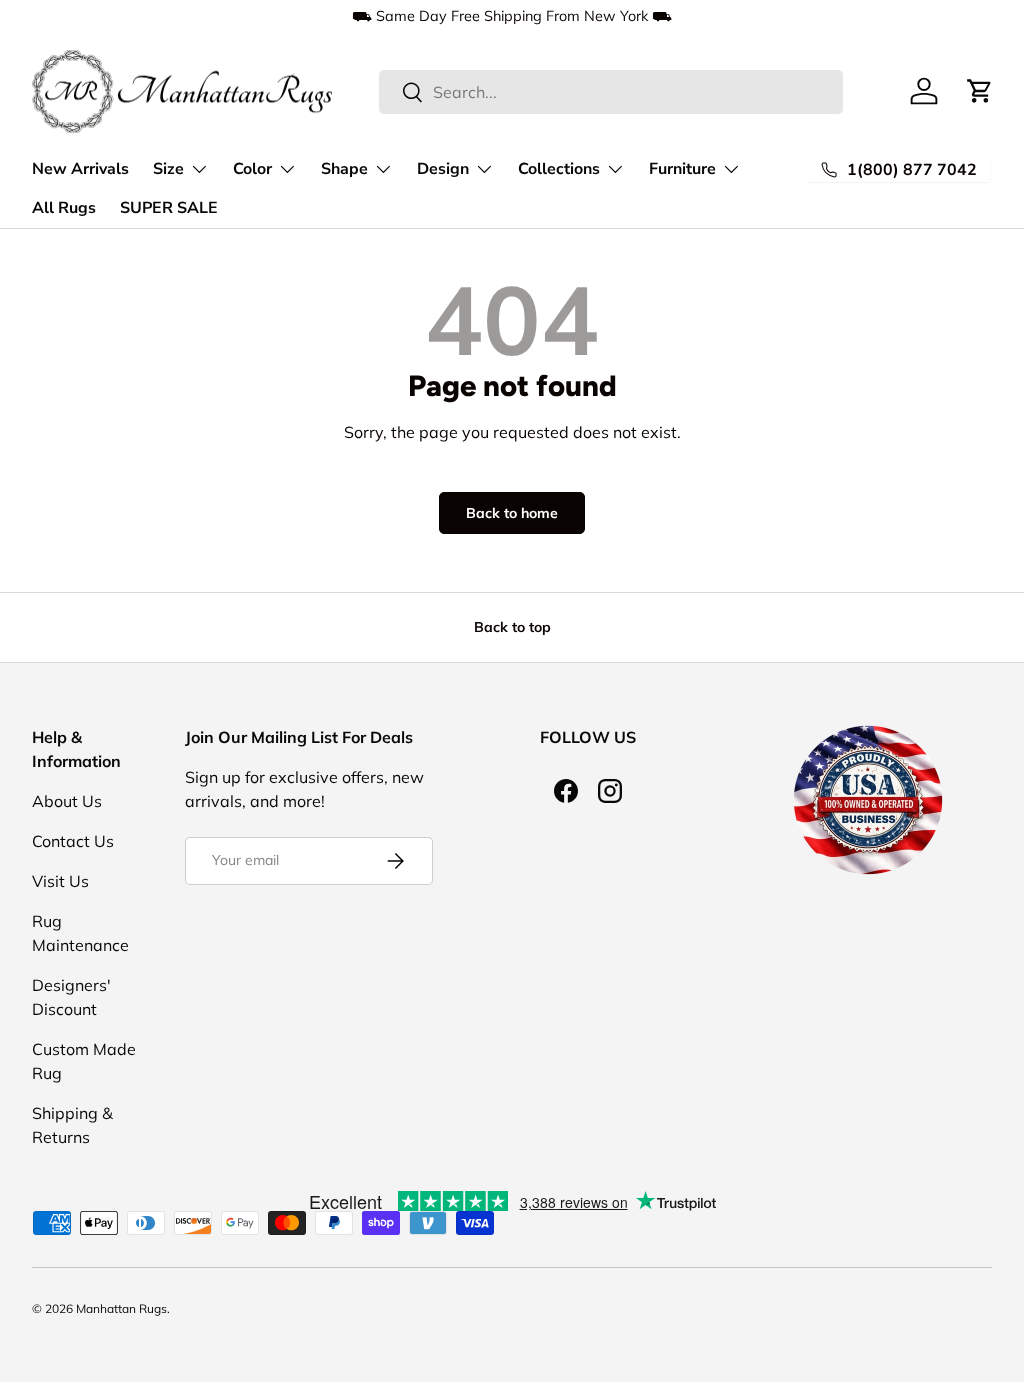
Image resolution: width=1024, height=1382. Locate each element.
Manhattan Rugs (121, 1308)
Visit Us (60, 881)
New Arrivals (80, 169)
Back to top (512, 627)
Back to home (512, 513)
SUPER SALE (169, 208)
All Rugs (64, 208)
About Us (67, 801)
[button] (980, 91)
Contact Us (73, 841)
